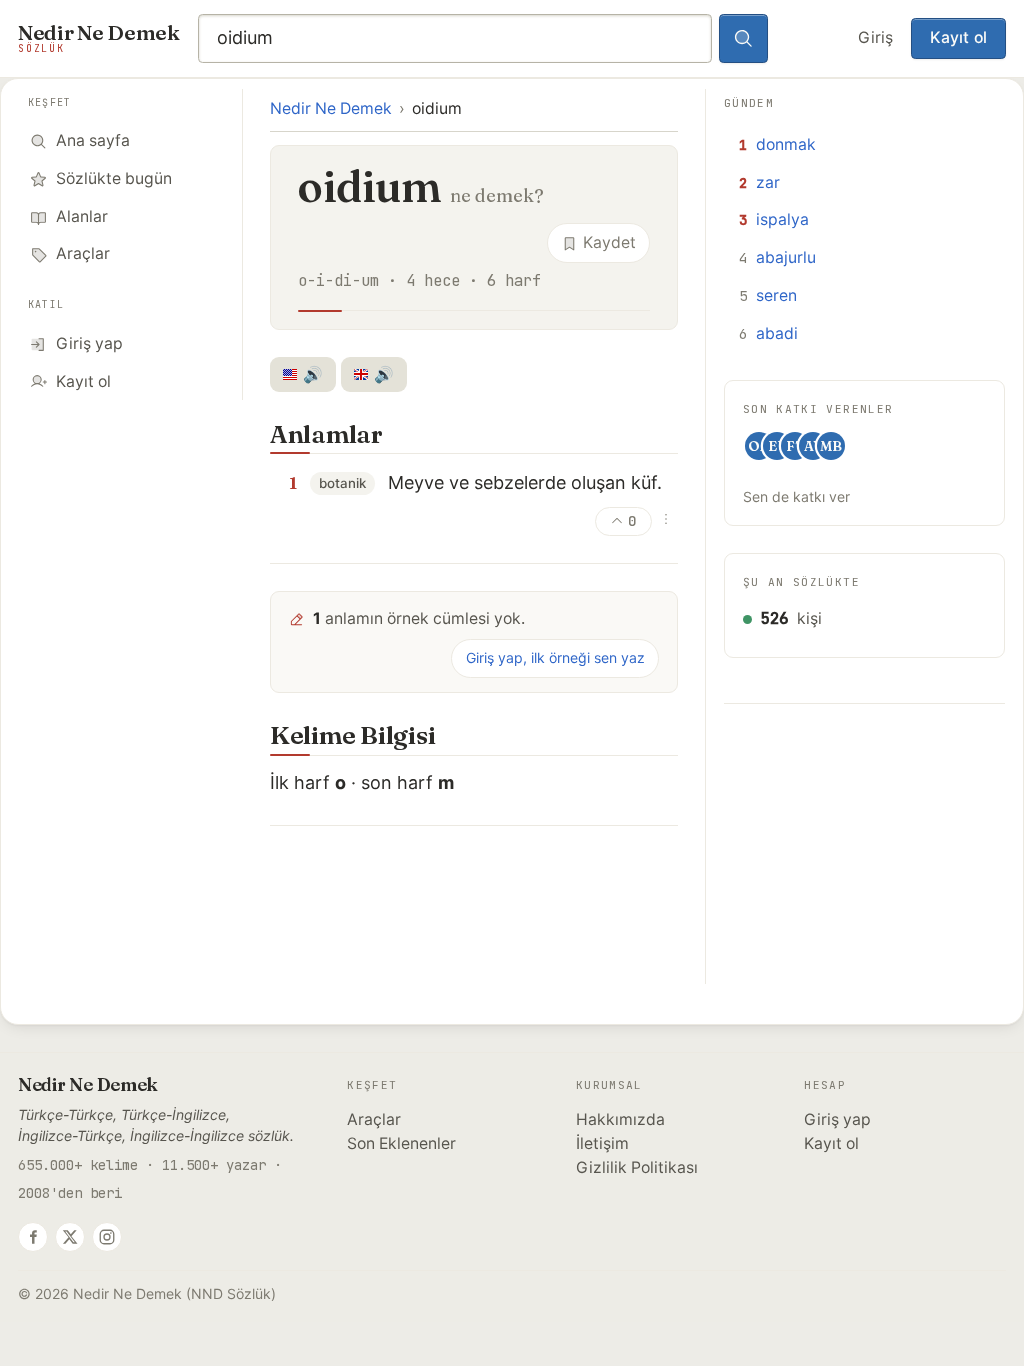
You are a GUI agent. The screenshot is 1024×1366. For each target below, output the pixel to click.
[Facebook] (33, 1237)
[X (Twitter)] (70, 1237)
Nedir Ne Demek (331, 108)
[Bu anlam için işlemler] (666, 519)
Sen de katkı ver (796, 496)
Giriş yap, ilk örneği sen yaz (555, 657)
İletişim (602, 1143)
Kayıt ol (958, 37)
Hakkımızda (620, 1119)
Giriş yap (837, 1119)
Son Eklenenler (401, 1143)
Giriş (875, 37)
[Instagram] (107, 1237)
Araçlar (374, 1119)
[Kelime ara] (744, 39)
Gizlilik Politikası (637, 1167)
